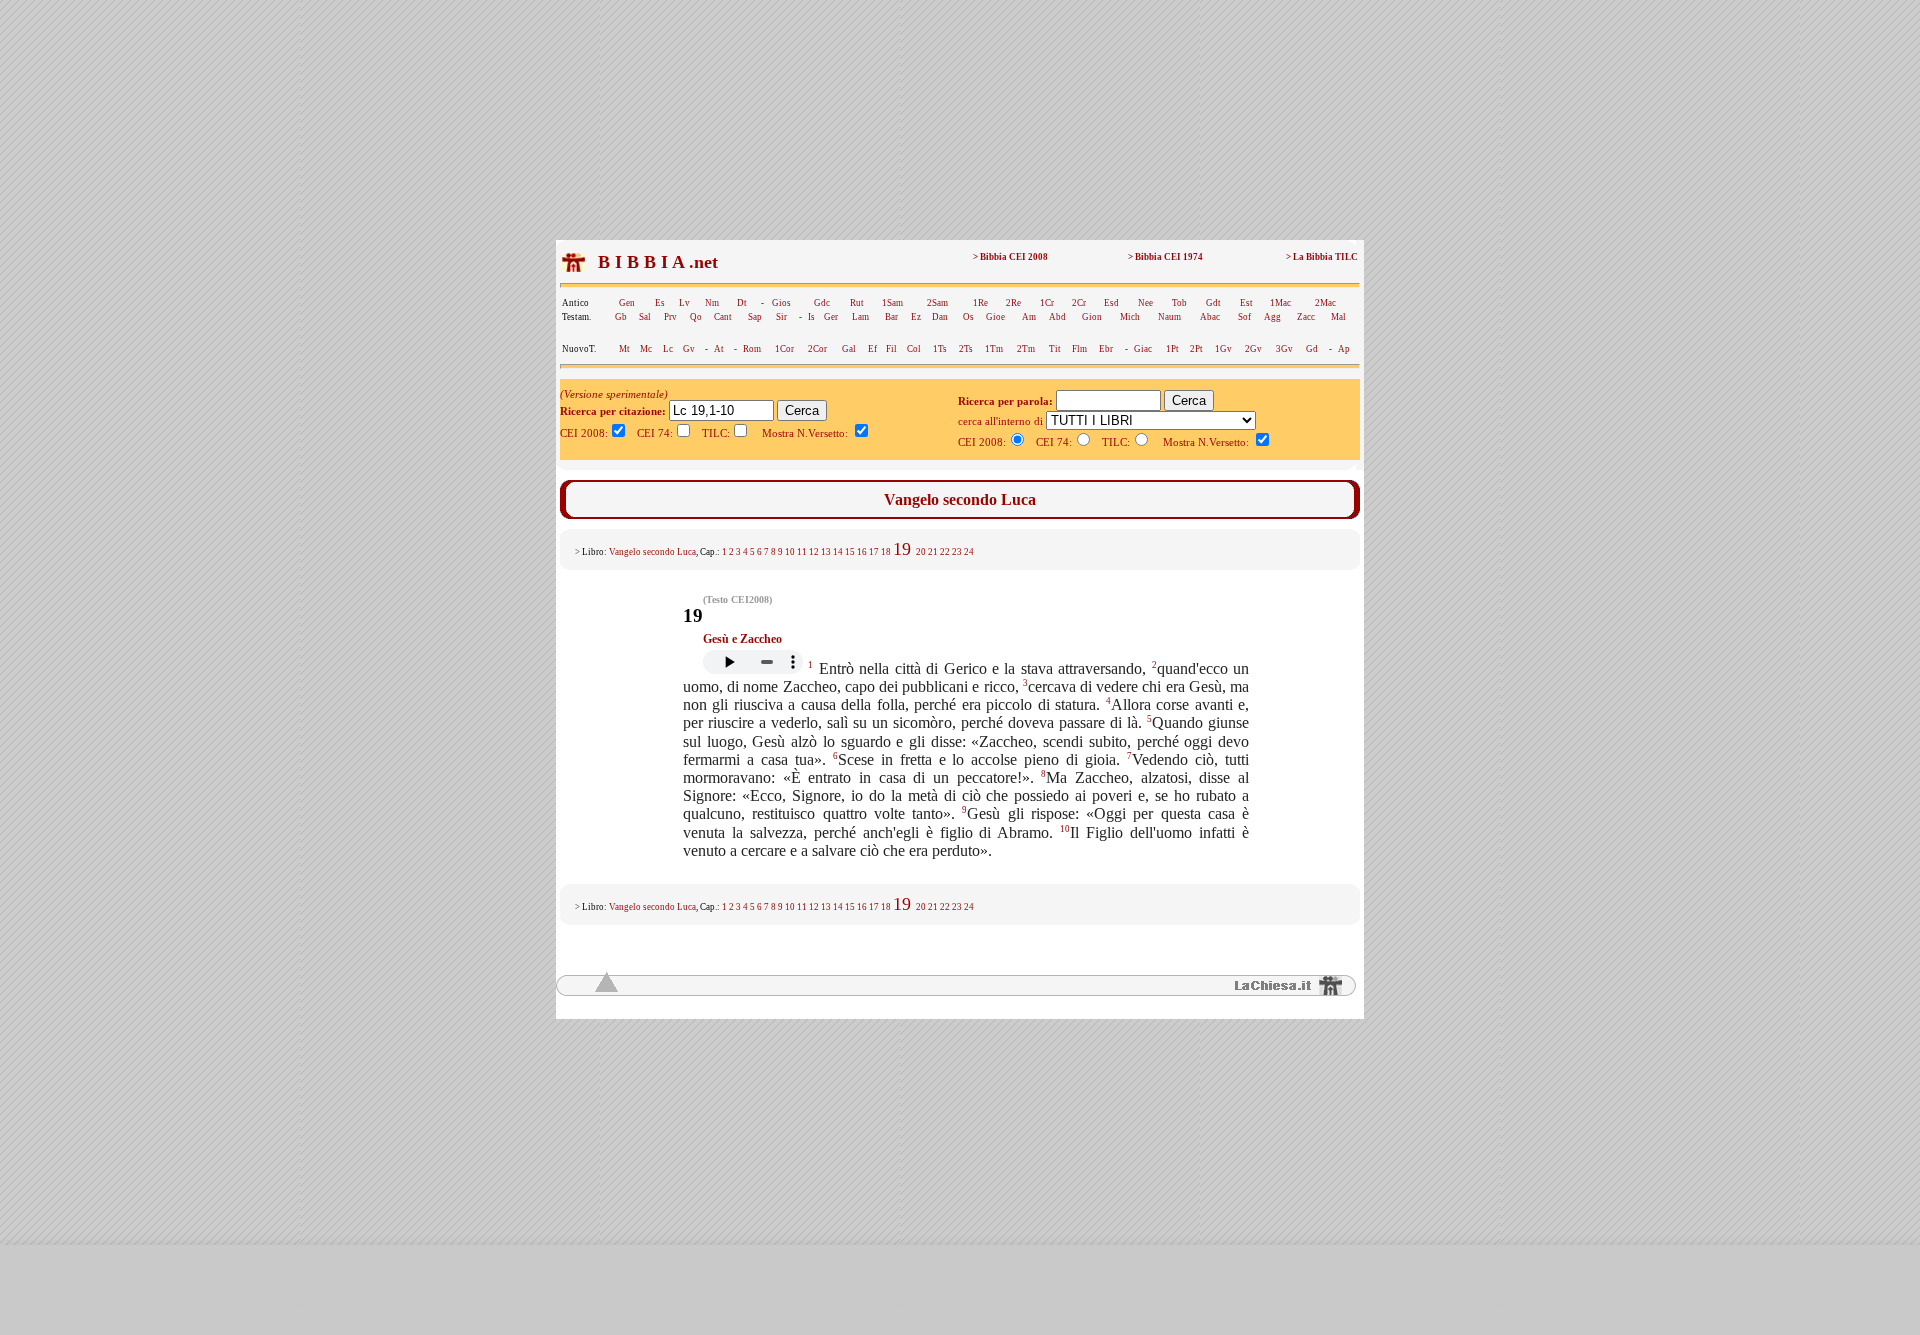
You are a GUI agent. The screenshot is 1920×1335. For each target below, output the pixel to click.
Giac (1143, 349)
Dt (742, 303)
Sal (645, 317)
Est (1246, 303)
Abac (1210, 317)
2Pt (1196, 349)
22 (945, 552)
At (719, 349)
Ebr (1106, 349)
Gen (627, 303)
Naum (1169, 317)
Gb (621, 317)
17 (874, 552)
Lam (860, 317)
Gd (1312, 349)
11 (802, 552)
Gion (1092, 317)
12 (814, 552)
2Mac (1325, 303)
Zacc (1306, 317)
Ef (872, 349)
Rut (857, 303)
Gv (689, 349)
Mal (1338, 317)
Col (914, 349)
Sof (1244, 317)
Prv (670, 317)
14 (838, 552)
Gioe (995, 317)
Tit (1055, 349)
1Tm (994, 349)
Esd (1111, 303)
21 (933, 552)
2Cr (1079, 303)
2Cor (817, 349)
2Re (1013, 303)
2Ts (966, 349)
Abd (1057, 317)
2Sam (937, 303)
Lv (684, 303)
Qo (696, 317)
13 (826, 552)
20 (921, 552)
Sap (755, 317)
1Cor (784, 349)
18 (886, 552)
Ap (1344, 349)
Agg (1272, 317)
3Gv (1284, 349)
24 (969, 552)
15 (850, 552)
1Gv (1223, 349)
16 (862, 552)
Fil (891, 349)
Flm (1079, 349)
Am (1029, 317)
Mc (646, 349)
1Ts (940, 349)
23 (957, 552)
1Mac (1280, 303)
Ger (831, 317)
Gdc (822, 303)
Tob (1179, 303)
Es (660, 303)
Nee (1145, 303)
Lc (668, 349)
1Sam (892, 303)
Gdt (1213, 303)
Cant (723, 317)
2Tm (1026, 349)
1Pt (1172, 349)
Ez (916, 317)
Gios (781, 303)
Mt (624, 349)
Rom (752, 349)
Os (968, 317)
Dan (940, 317)
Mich (1130, 317)
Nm (712, 303)
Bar (891, 317)
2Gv (1253, 349)
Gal (849, 349)
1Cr (1047, 303)
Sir (781, 317)
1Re (980, 303)
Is (811, 317)
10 (790, 552)
